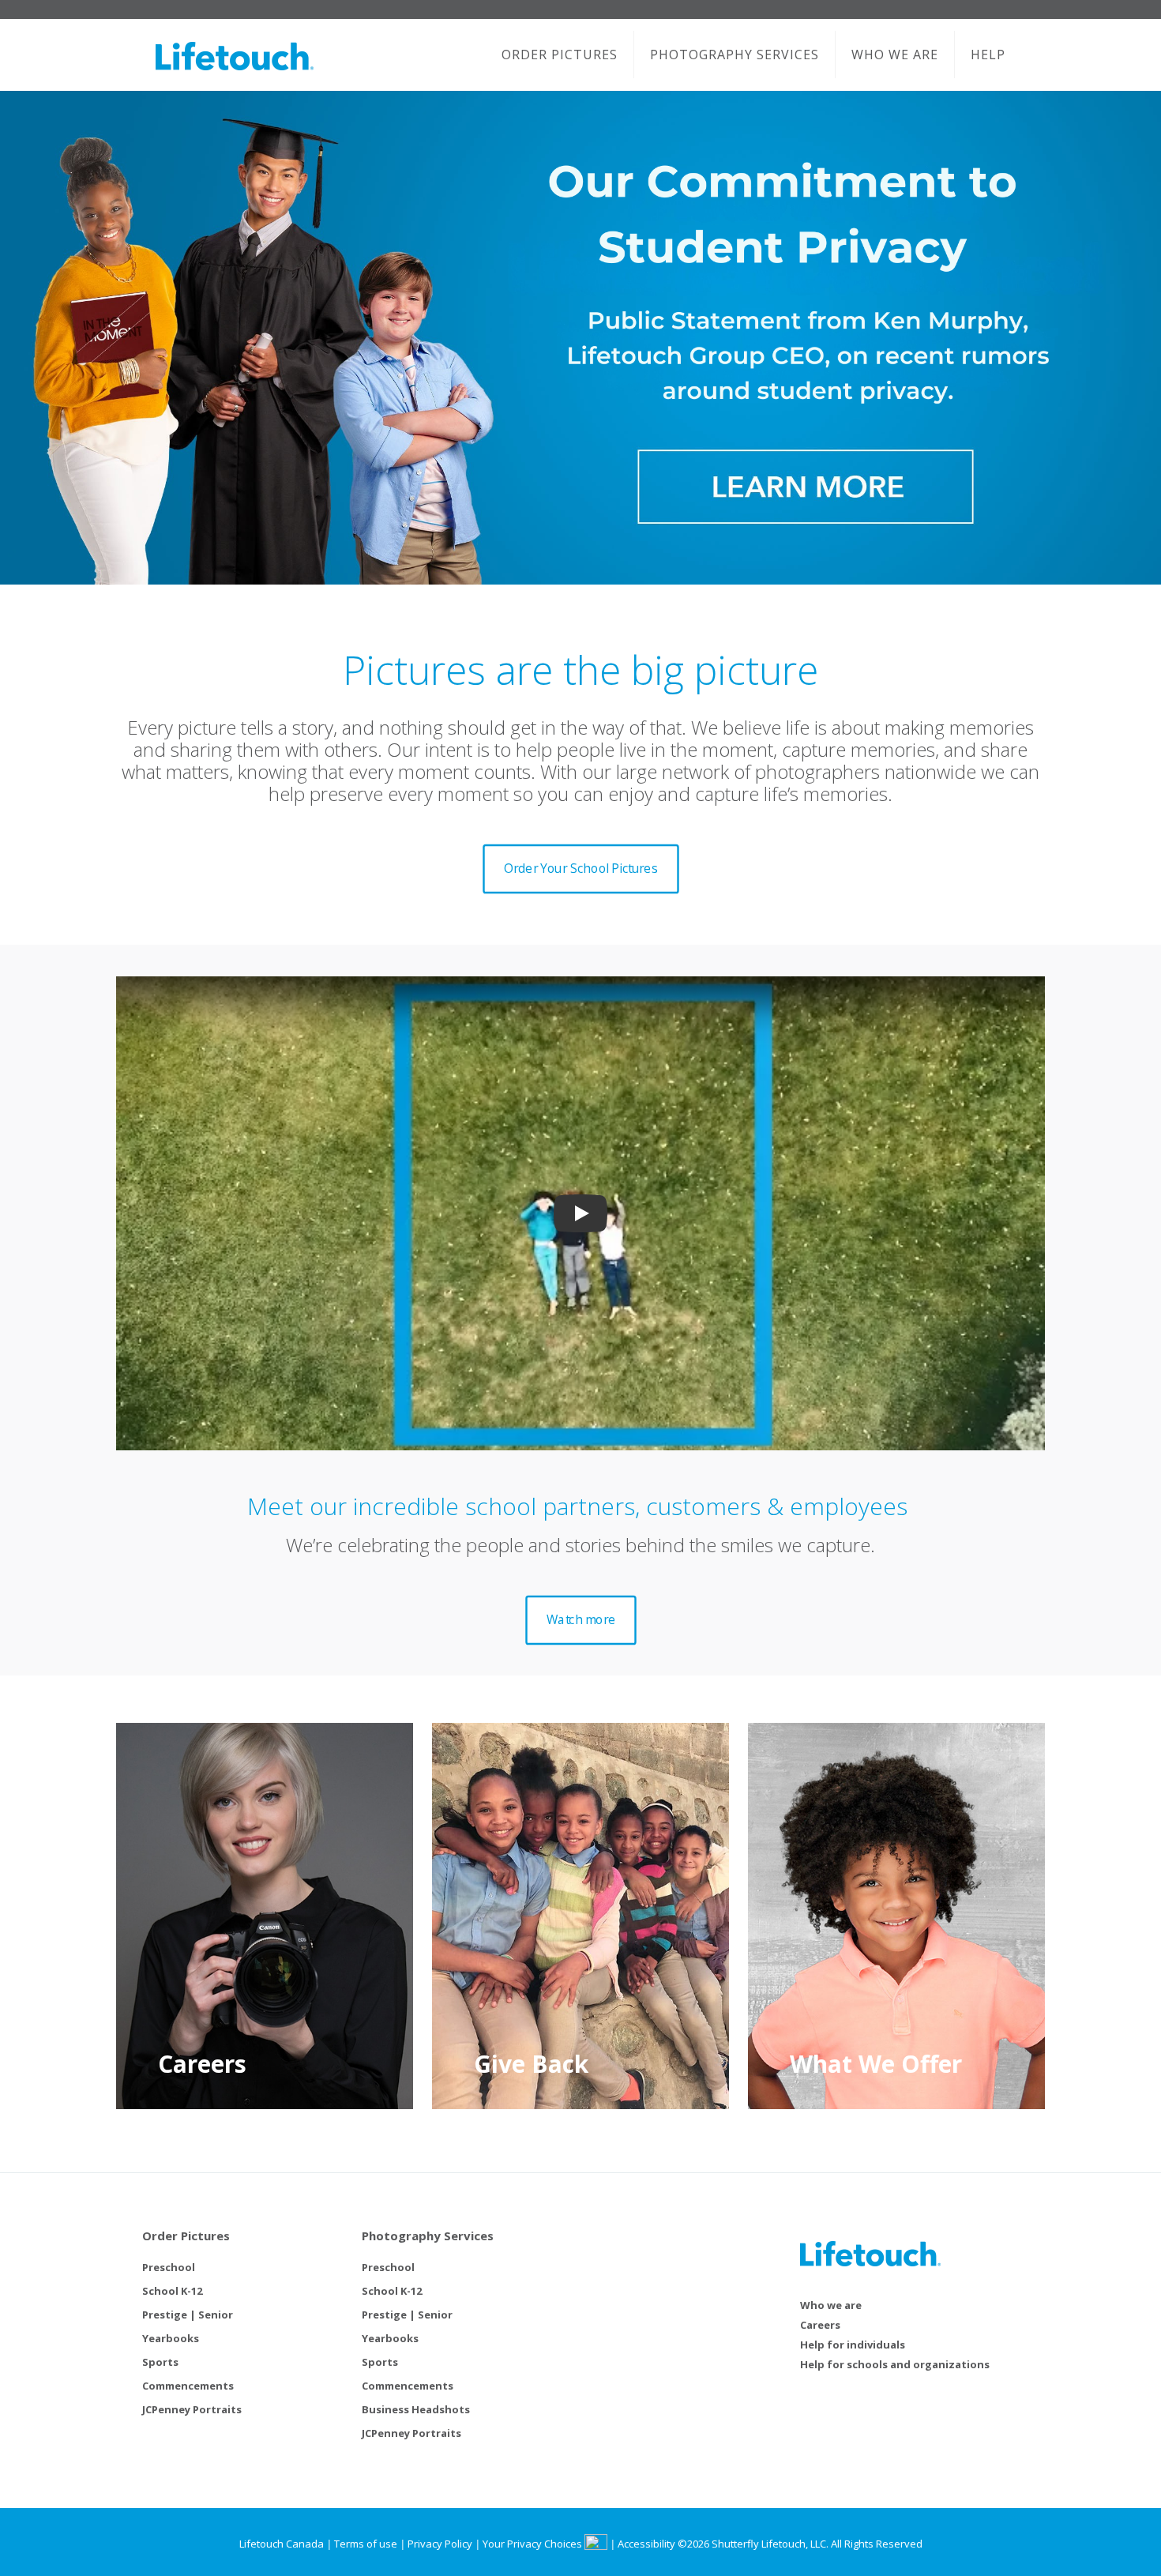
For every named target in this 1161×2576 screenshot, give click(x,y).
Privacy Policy (440, 2544)
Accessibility (646, 2544)
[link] (580, 338)
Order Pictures (186, 2236)
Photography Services (428, 2236)
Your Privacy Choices (534, 2544)
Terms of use (366, 2544)
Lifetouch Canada (282, 2544)
